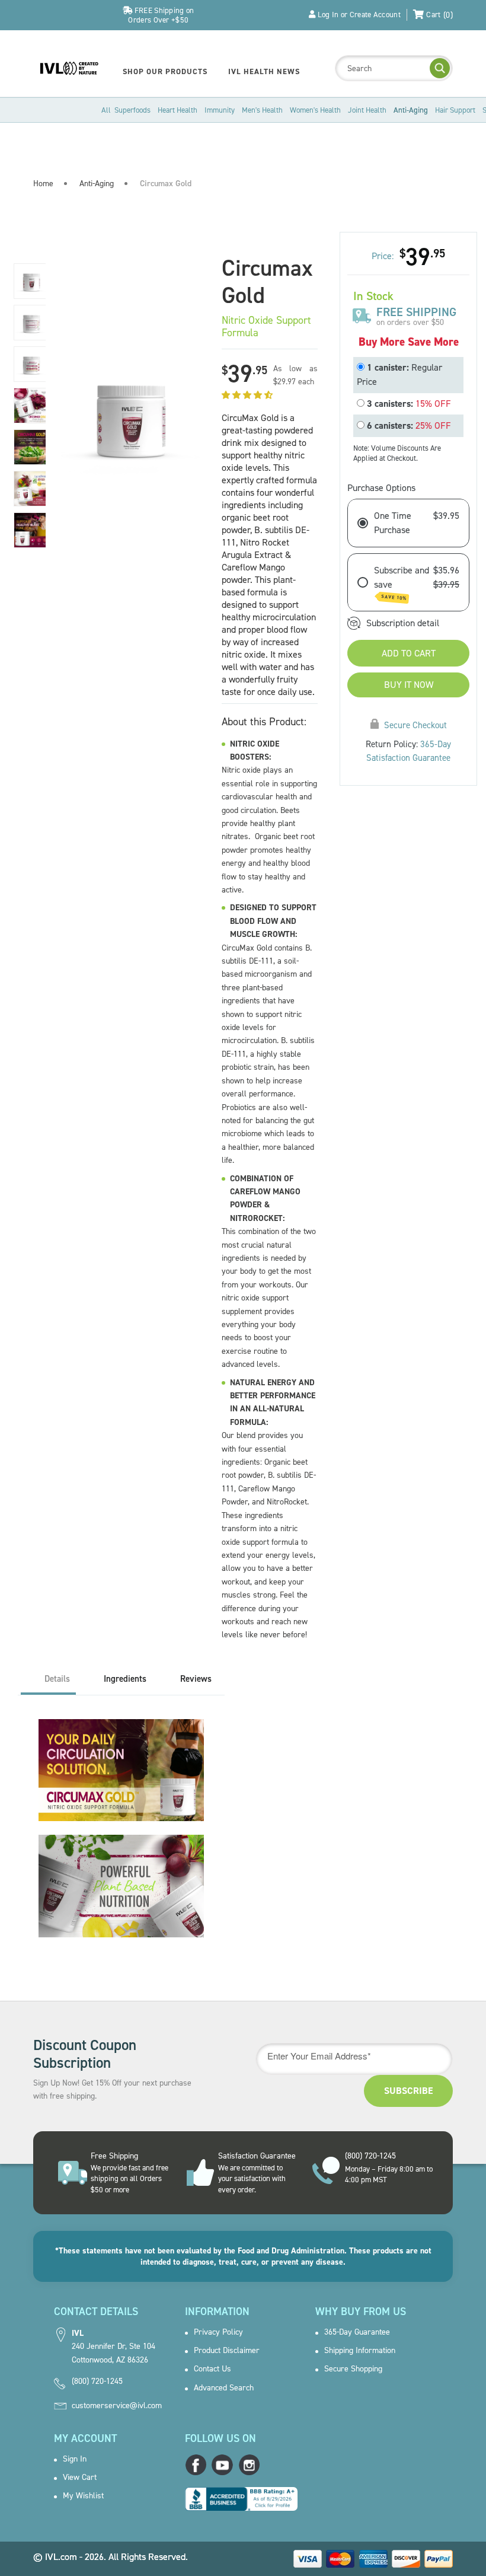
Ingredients (125, 1679)
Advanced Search (224, 2388)
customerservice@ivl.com (117, 2406)
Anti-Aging (97, 184)
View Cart (80, 2478)
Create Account (375, 15)
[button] (248, 395)
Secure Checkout (415, 725)
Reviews (196, 1679)
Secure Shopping (353, 2369)
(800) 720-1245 (97, 2381)
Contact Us (212, 2369)
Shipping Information (360, 2351)
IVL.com (61, 2557)
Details (57, 1679)
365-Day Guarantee (357, 2332)
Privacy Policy (218, 2332)
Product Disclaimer (227, 2351)
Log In (328, 15)
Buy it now (409, 685)
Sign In (75, 2459)
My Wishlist (83, 2496)
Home (43, 184)
